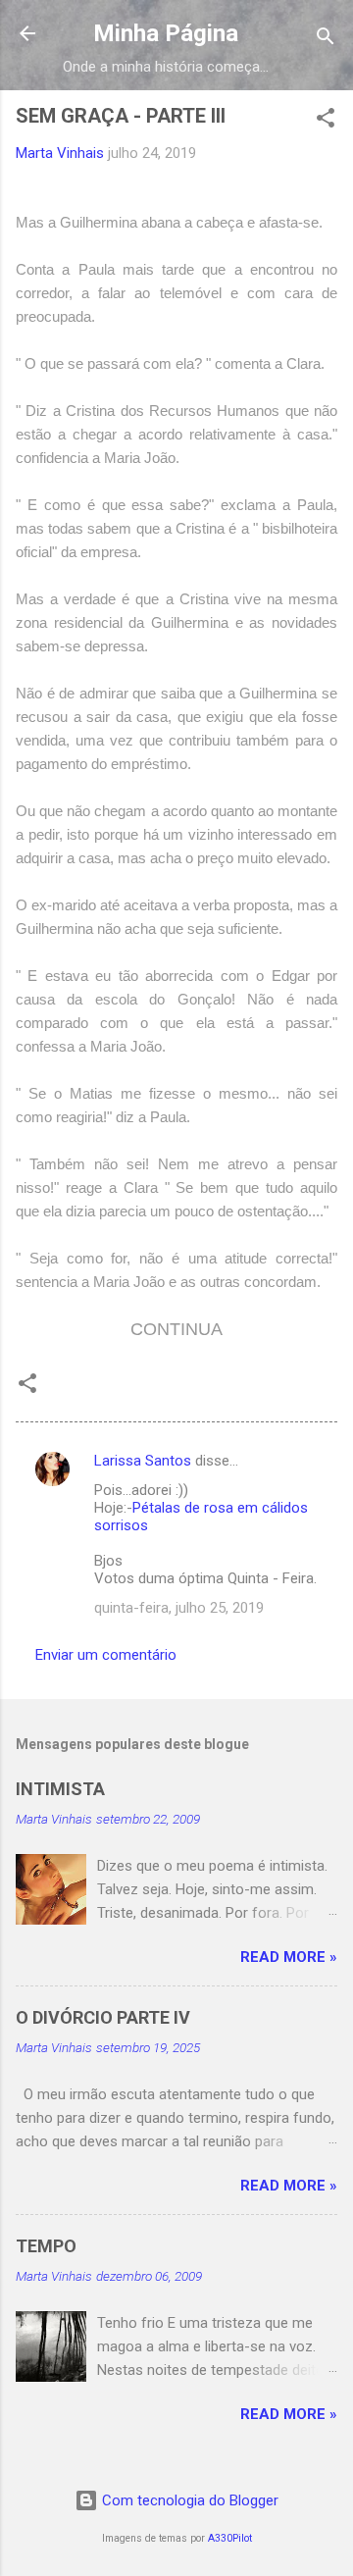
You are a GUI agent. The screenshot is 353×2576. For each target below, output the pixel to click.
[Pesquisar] (326, 40)
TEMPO (46, 2246)
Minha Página (166, 33)
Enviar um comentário (106, 1655)
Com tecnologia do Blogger (188, 2500)
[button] (326, 121)
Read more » (289, 1957)
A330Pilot (230, 2538)
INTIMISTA (60, 1789)
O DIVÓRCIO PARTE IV (103, 2017)
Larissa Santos (143, 1461)
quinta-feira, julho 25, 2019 (179, 1608)
